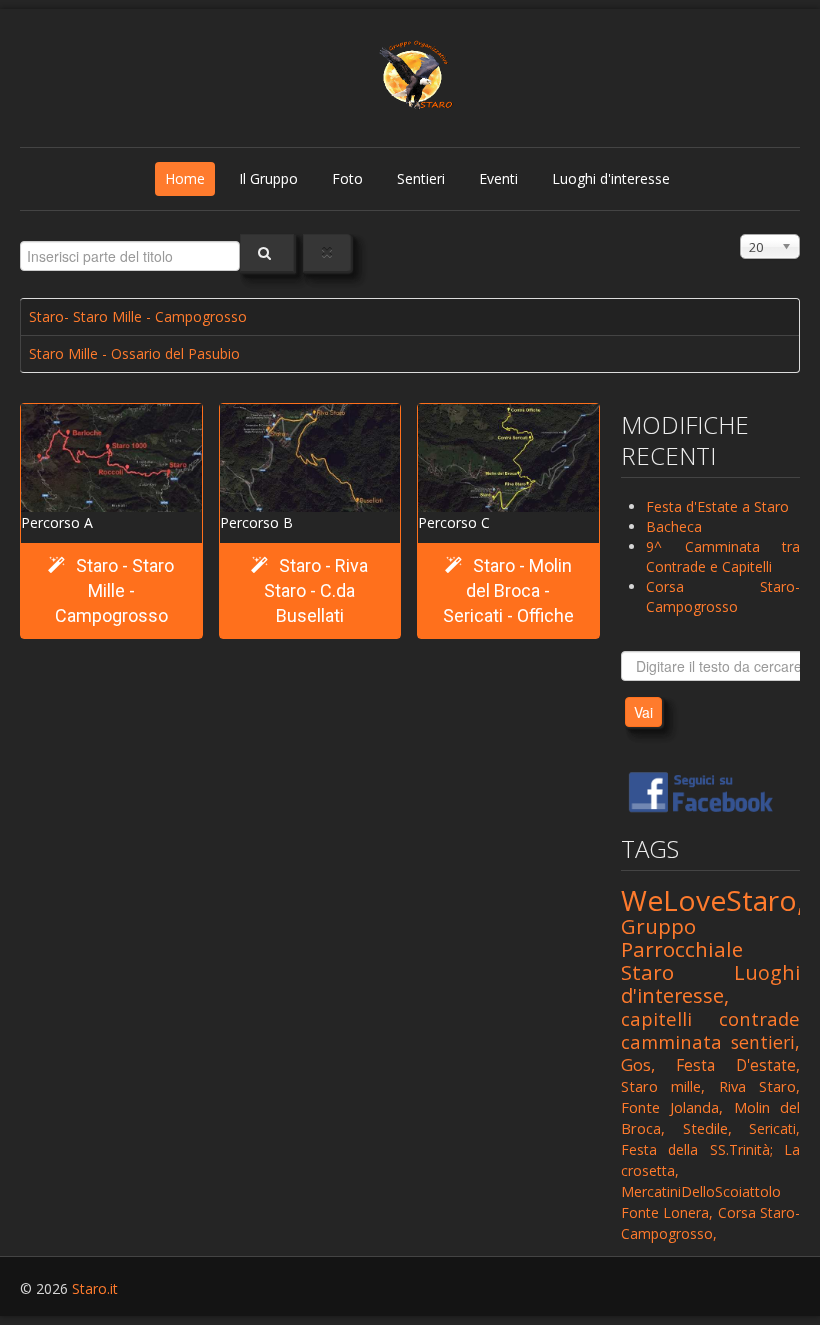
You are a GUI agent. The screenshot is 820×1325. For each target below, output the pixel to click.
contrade (759, 1018)
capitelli (656, 1018)
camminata (671, 1041)
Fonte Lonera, (667, 1212)
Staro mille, (663, 1086)
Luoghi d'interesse (611, 178)
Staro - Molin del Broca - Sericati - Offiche (508, 590)
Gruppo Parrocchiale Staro (682, 949)
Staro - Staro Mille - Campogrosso (115, 590)
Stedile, (707, 1128)
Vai (643, 712)
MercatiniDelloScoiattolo (701, 1191)
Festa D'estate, (738, 1065)
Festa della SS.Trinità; (697, 1149)
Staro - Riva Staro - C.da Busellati (316, 590)
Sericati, (774, 1128)
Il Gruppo (268, 178)
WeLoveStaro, (712, 900)
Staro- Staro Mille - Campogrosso (138, 316)
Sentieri (421, 178)
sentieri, (765, 1042)
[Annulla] (327, 253)
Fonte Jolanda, (672, 1107)
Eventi (498, 178)
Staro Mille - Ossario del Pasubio (134, 353)
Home (185, 178)
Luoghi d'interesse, (710, 984)
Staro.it (95, 1288)
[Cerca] (267, 253)
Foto (347, 178)
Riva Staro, (759, 1086)
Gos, (638, 1064)
